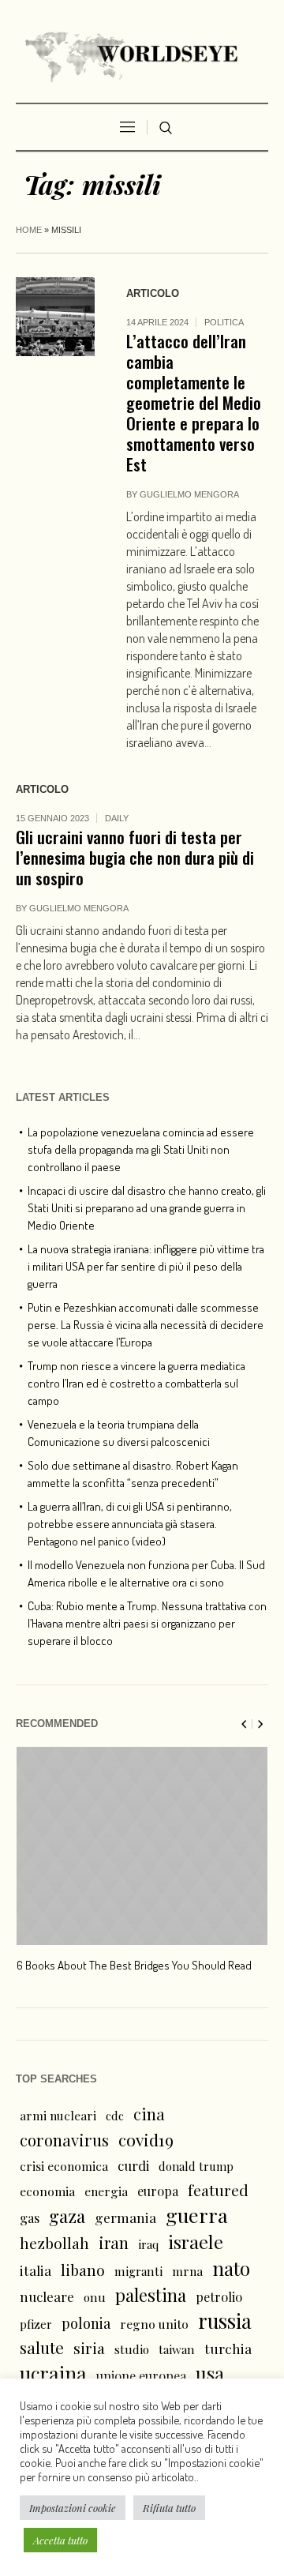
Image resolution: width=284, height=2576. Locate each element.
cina (149, 2114)
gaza (67, 2216)
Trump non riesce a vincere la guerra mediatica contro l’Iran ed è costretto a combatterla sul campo (136, 1383)
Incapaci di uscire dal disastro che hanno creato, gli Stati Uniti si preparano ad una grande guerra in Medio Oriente (147, 1208)
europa (158, 2191)
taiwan (177, 2349)
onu (95, 2297)
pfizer (36, 2324)
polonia (86, 2323)
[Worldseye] (142, 55)
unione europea (141, 2376)
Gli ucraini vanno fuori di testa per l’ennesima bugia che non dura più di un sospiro (135, 857)
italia (35, 2270)
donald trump (196, 2166)
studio (132, 2349)
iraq (148, 2244)
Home (29, 230)
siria (89, 2348)
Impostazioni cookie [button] (73, 2508)
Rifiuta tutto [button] (169, 2508)
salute (42, 2347)
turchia (228, 2348)
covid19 (146, 2139)
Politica (224, 322)
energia (106, 2191)
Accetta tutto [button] (60, 2540)
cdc (115, 2116)
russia (225, 2321)
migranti (138, 2271)
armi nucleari (58, 2115)
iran (114, 2242)
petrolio (219, 2297)
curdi (133, 2165)
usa (210, 2373)
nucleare (47, 2296)
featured (218, 2190)
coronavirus (64, 2140)
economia (47, 2191)
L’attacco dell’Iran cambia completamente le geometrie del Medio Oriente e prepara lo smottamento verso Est (194, 402)
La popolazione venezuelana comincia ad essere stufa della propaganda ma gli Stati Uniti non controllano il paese (141, 1149)
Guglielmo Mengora (189, 494)
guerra (197, 2215)
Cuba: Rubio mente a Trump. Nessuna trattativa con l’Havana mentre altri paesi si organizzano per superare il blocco (147, 1623)
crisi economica (64, 2166)
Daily (117, 818)
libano (83, 2270)
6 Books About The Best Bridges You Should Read (134, 1965)
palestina (151, 2295)
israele (196, 2242)
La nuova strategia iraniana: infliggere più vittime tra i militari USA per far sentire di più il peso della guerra (146, 1266)
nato (231, 2268)
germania (125, 2217)
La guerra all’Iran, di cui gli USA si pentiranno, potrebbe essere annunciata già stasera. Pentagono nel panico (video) (130, 1524)
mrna (187, 2271)
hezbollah (54, 2243)
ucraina (53, 2373)
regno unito (154, 2324)
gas (30, 2218)
